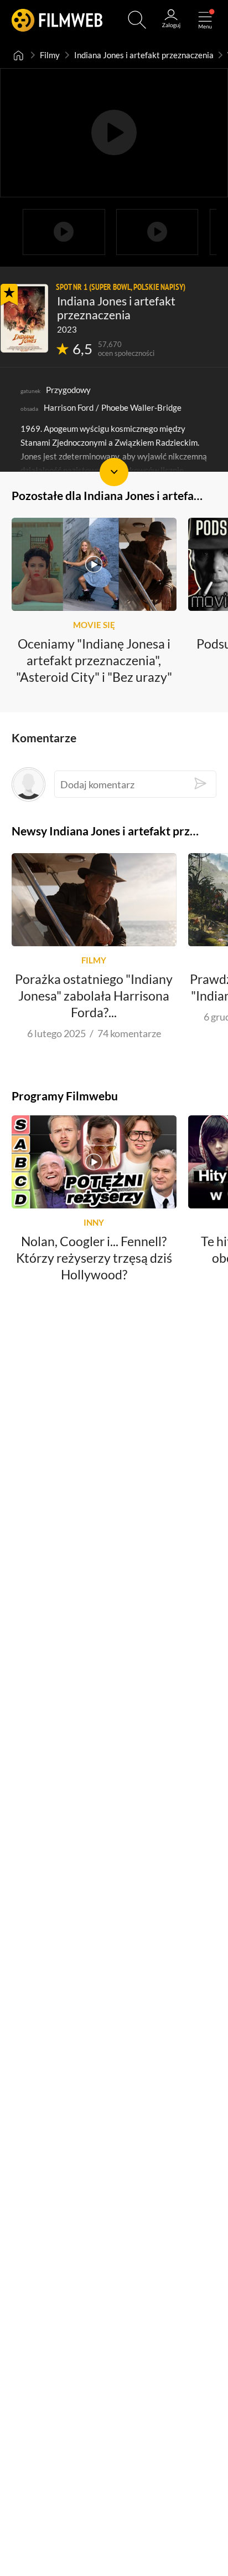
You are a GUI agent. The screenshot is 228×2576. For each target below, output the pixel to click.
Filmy (50, 55)
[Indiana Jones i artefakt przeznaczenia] (24, 318)
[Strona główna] (19, 55)
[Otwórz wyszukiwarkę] (137, 20)
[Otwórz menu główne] (205, 20)
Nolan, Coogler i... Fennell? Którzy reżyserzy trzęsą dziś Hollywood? (94, 1258)
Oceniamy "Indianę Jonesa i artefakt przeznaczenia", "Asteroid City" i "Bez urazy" (94, 660)
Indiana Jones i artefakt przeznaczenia (144, 55)
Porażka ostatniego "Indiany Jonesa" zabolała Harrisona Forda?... (94, 996)
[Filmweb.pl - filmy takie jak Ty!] (57, 20)
